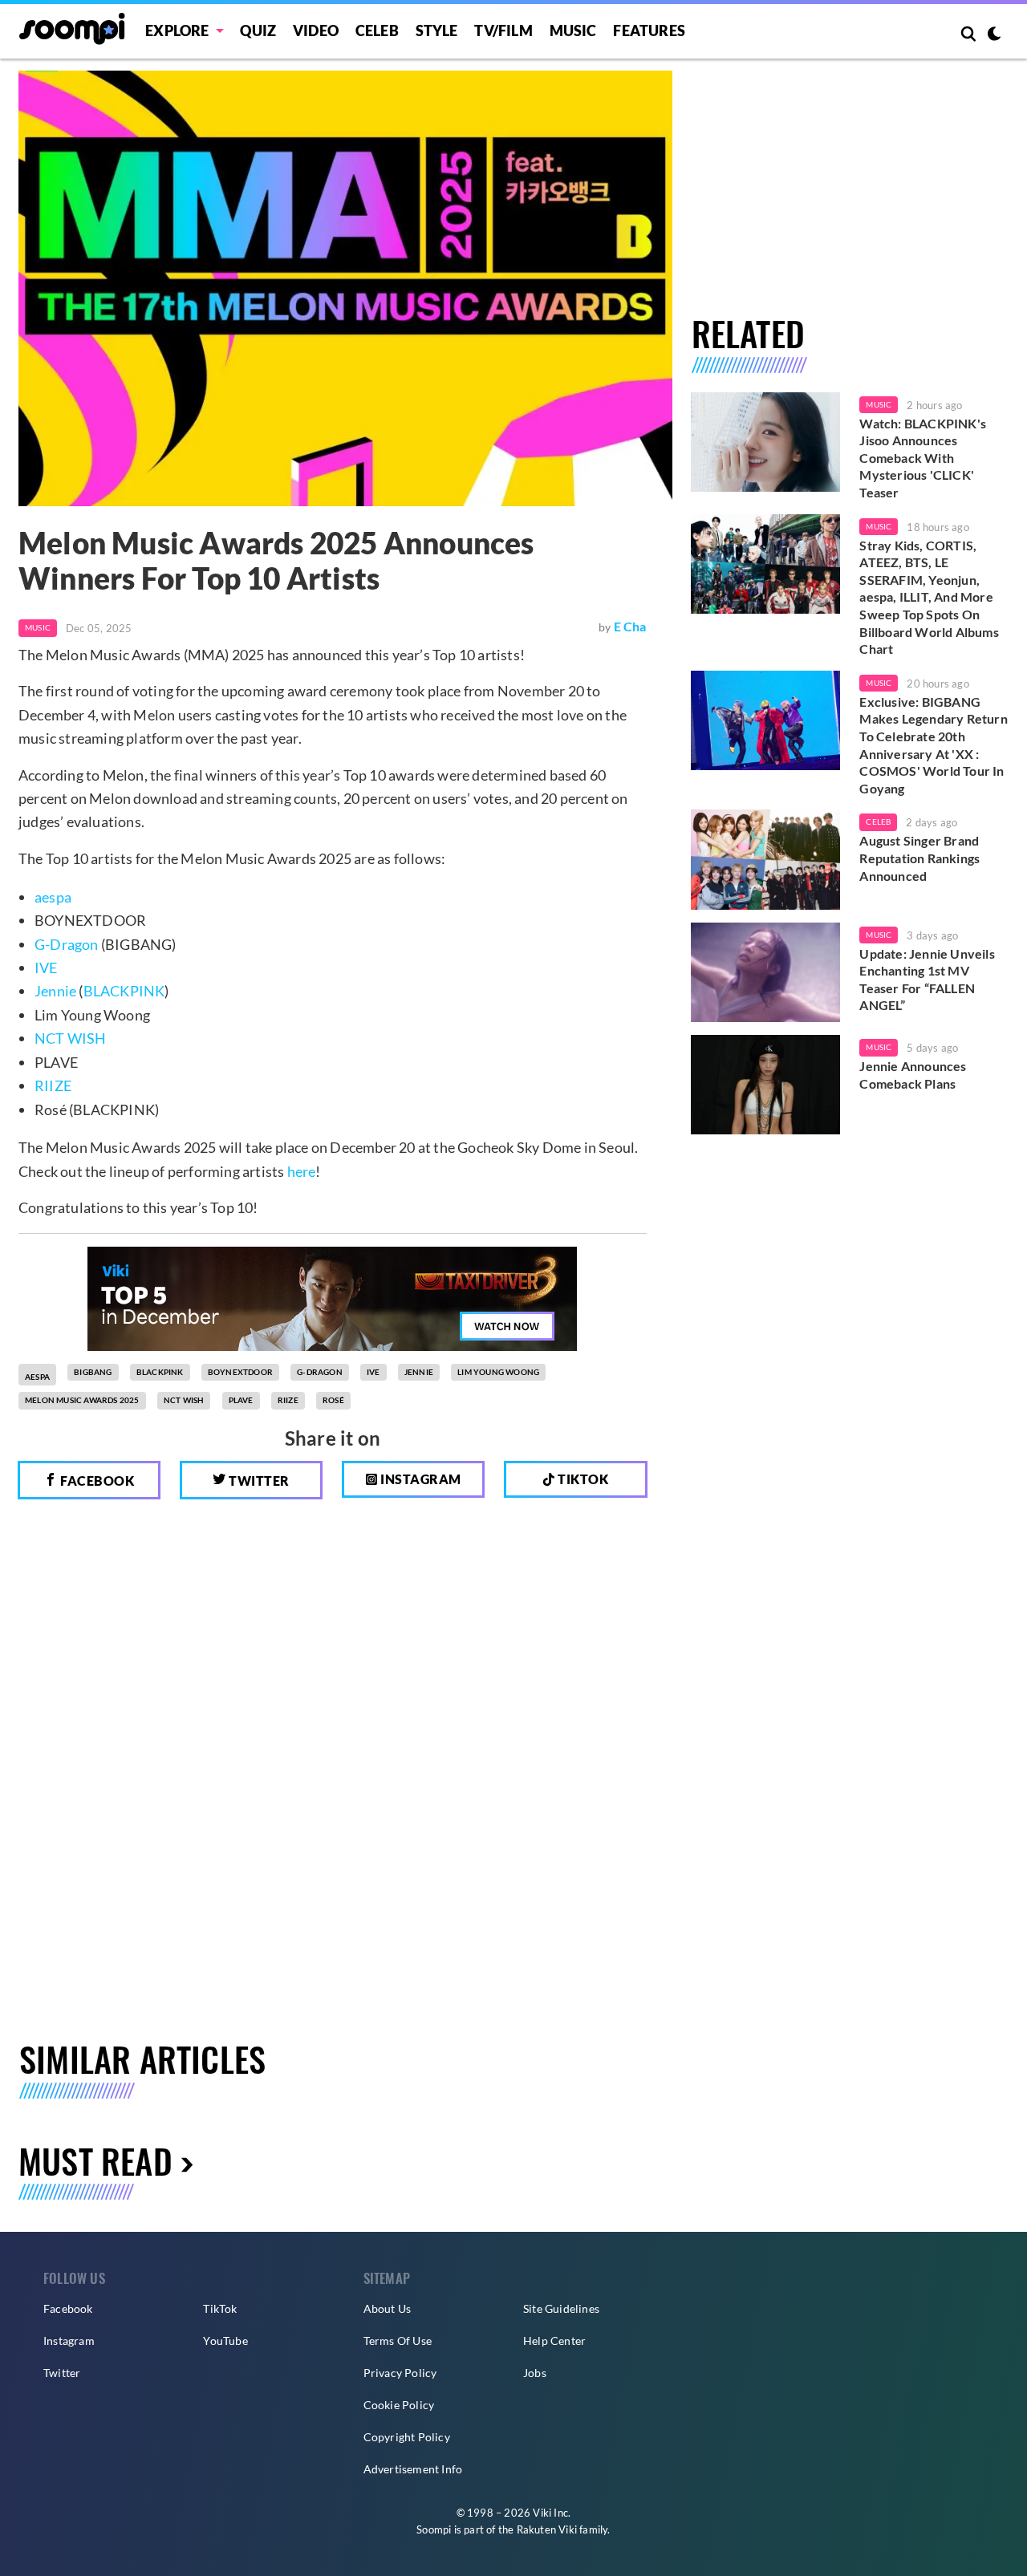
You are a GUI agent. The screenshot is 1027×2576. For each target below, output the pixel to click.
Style (437, 30)
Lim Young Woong (498, 1372)
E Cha (630, 626)
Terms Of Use (398, 2341)
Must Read (95, 2160)
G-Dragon (67, 944)
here (302, 1171)
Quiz (258, 30)
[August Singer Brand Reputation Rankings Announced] (766, 859)
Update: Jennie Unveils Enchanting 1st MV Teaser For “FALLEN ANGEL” (927, 980)
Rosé (333, 1400)
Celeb (377, 30)
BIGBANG (93, 1372)
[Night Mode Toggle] (994, 35)
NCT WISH (71, 1038)
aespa (53, 897)
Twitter (258, 1481)
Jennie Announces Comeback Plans (913, 1075)
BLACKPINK (124, 991)
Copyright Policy (407, 2437)
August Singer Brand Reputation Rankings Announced (919, 858)
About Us (388, 2308)
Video (316, 30)
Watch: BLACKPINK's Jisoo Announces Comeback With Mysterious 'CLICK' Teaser (923, 458)
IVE (46, 968)
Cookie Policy (399, 2405)
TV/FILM (503, 30)
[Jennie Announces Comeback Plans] (766, 1085)
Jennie (55, 991)
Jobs (535, 2373)
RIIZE (53, 1085)
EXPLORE (177, 30)
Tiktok (582, 1479)
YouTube (225, 2341)
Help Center (554, 2341)
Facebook (96, 1481)
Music (573, 30)
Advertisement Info (413, 2469)
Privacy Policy (400, 2373)
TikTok (220, 2308)
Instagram (420, 1479)
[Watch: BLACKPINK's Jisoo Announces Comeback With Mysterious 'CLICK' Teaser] (766, 442)
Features (649, 30)
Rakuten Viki (547, 2529)
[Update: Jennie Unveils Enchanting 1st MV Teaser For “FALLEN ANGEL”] (766, 972)
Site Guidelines (561, 2308)
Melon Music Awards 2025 (82, 1400)
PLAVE (241, 1400)
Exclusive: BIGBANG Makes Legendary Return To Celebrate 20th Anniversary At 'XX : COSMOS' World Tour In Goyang (933, 745)
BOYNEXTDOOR (240, 1372)
